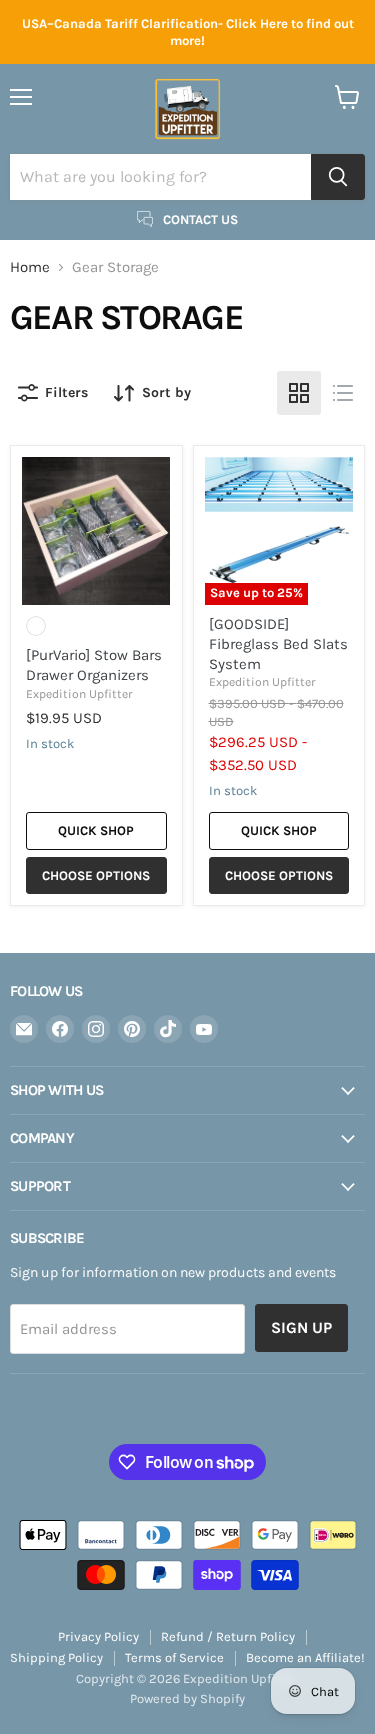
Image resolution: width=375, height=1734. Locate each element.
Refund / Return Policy (228, 1636)
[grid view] (299, 393)
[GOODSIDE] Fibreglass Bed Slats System (278, 643)
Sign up (301, 1327)
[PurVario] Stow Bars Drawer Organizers (94, 665)
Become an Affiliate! (305, 1657)
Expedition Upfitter (79, 694)
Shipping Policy (56, 1657)
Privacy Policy (98, 1636)
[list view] (343, 393)
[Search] (338, 177)
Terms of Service (174, 1657)
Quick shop (96, 830)
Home (30, 267)
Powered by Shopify (187, 1698)
